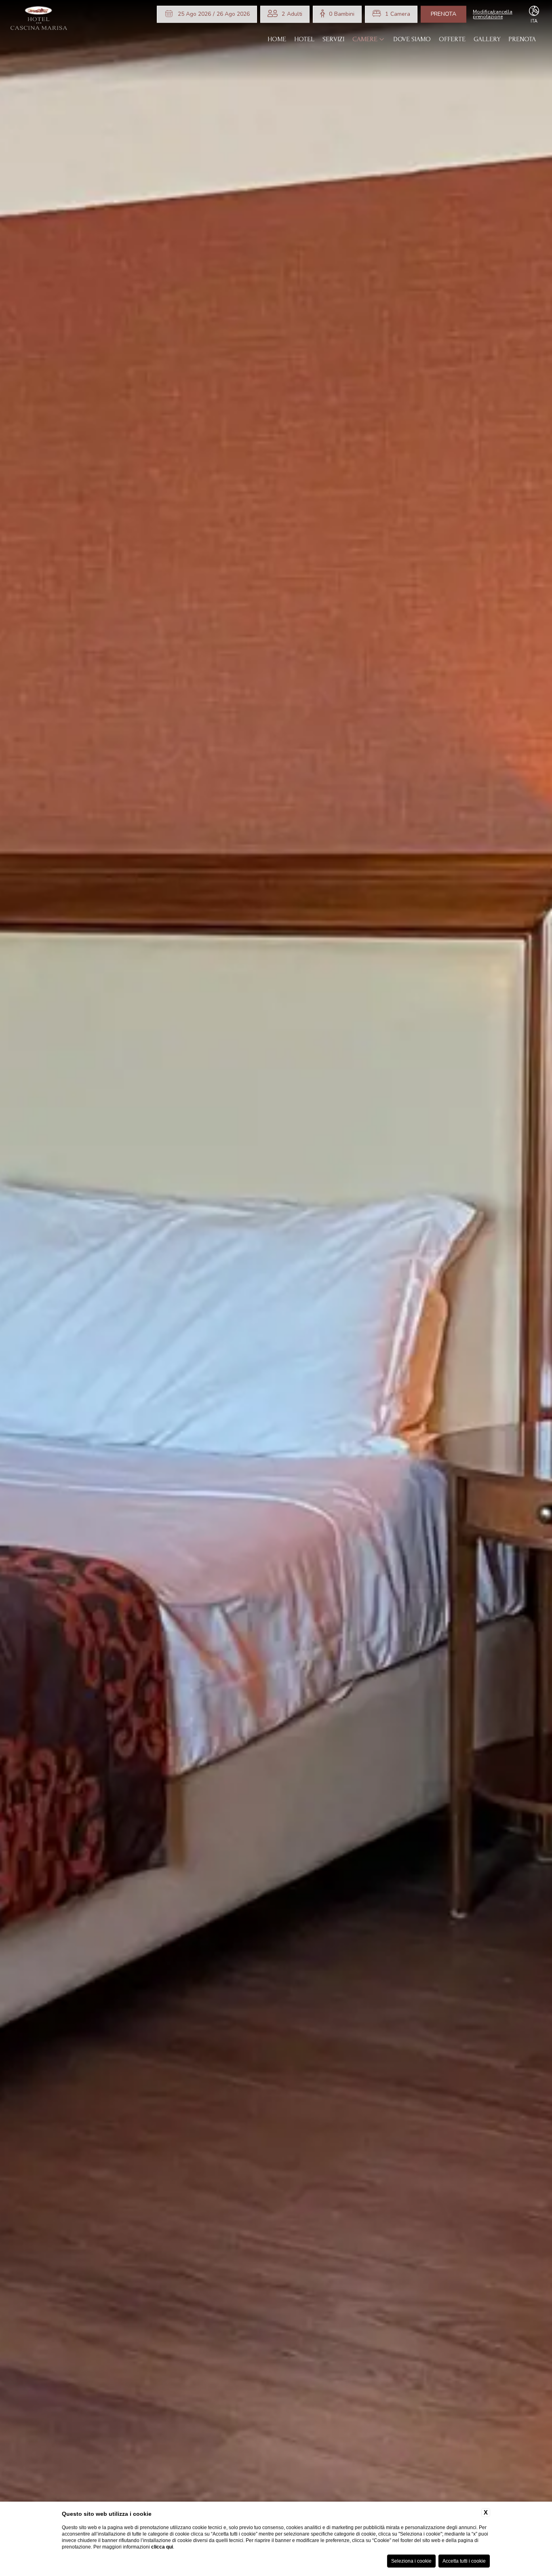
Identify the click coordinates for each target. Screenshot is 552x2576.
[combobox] (292, 14)
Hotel (304, 39)
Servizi (333, 39)
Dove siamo (412, 39)
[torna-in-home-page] (39, 20)
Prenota (443, 14)
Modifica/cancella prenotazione (493, 14)
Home (277, 39)
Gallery (487, 39)
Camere (365, 39)
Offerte (452, 39)
